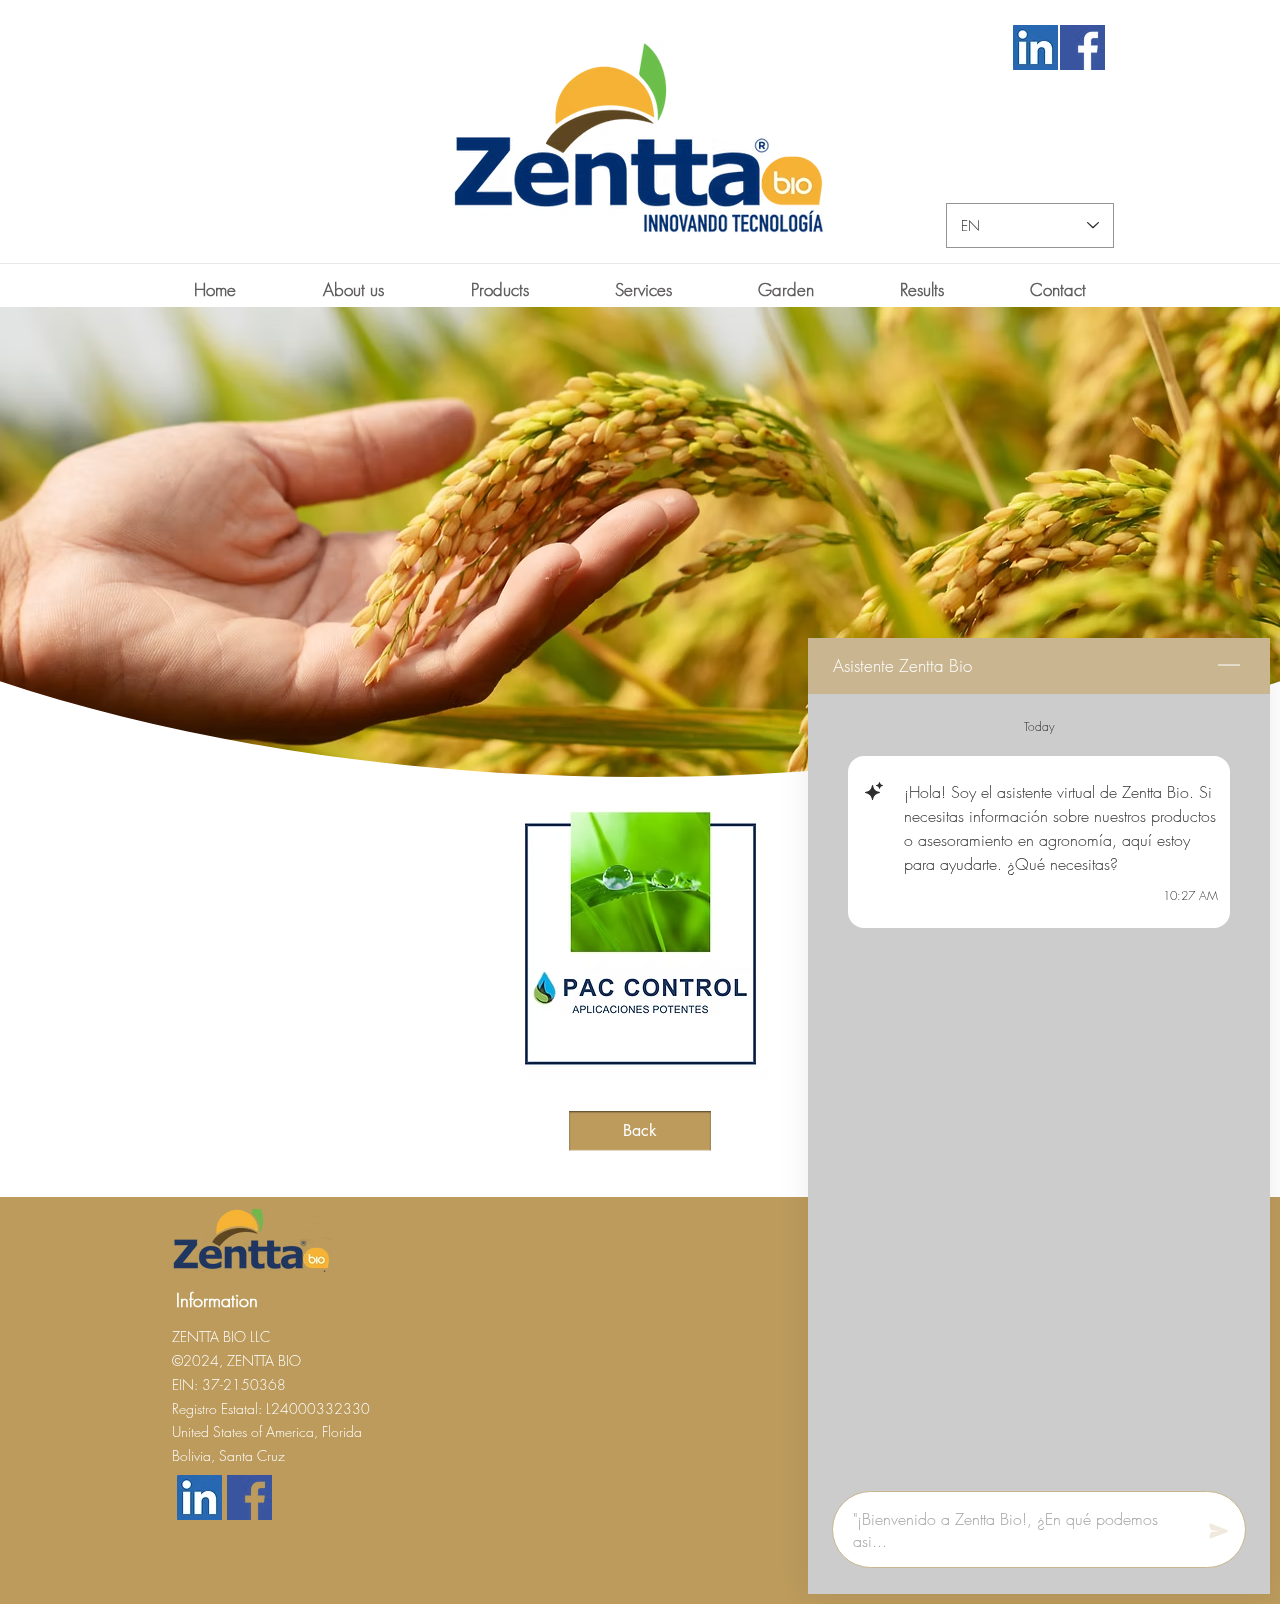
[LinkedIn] (1035, 47)
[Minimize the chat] (1229, 666)
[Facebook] (1082, 47)
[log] (1039, 1086)
